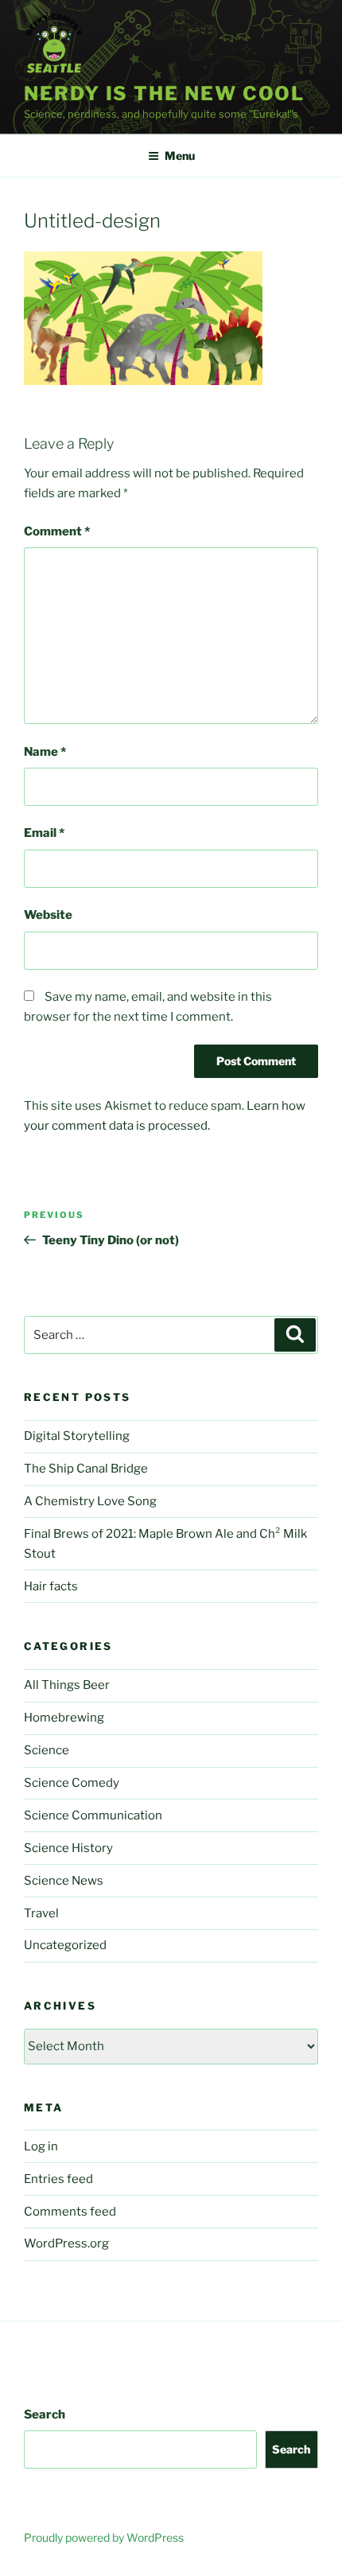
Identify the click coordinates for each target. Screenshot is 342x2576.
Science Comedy (72, 1783)
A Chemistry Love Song (90, 1501)
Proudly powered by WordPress (104, 2537)
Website (48, 915)
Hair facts (51, 1586)
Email (44, 833)
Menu (180, 156)
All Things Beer (67, 1685)
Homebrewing (64, 1718)
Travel (41, 1913)
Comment (57, 531)
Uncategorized (65, 1945)
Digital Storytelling (77, 1436)
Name (45, 752)
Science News (64, 1881)
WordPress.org (66, 2243)
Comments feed (70, 2212)
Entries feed (58, 2179)
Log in (41, 2146)
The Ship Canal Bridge (86, 1469)
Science (47, 1750)
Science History (68, 1848)
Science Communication (93, 1815)
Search (45, 2415)
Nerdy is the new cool (164, 93)
